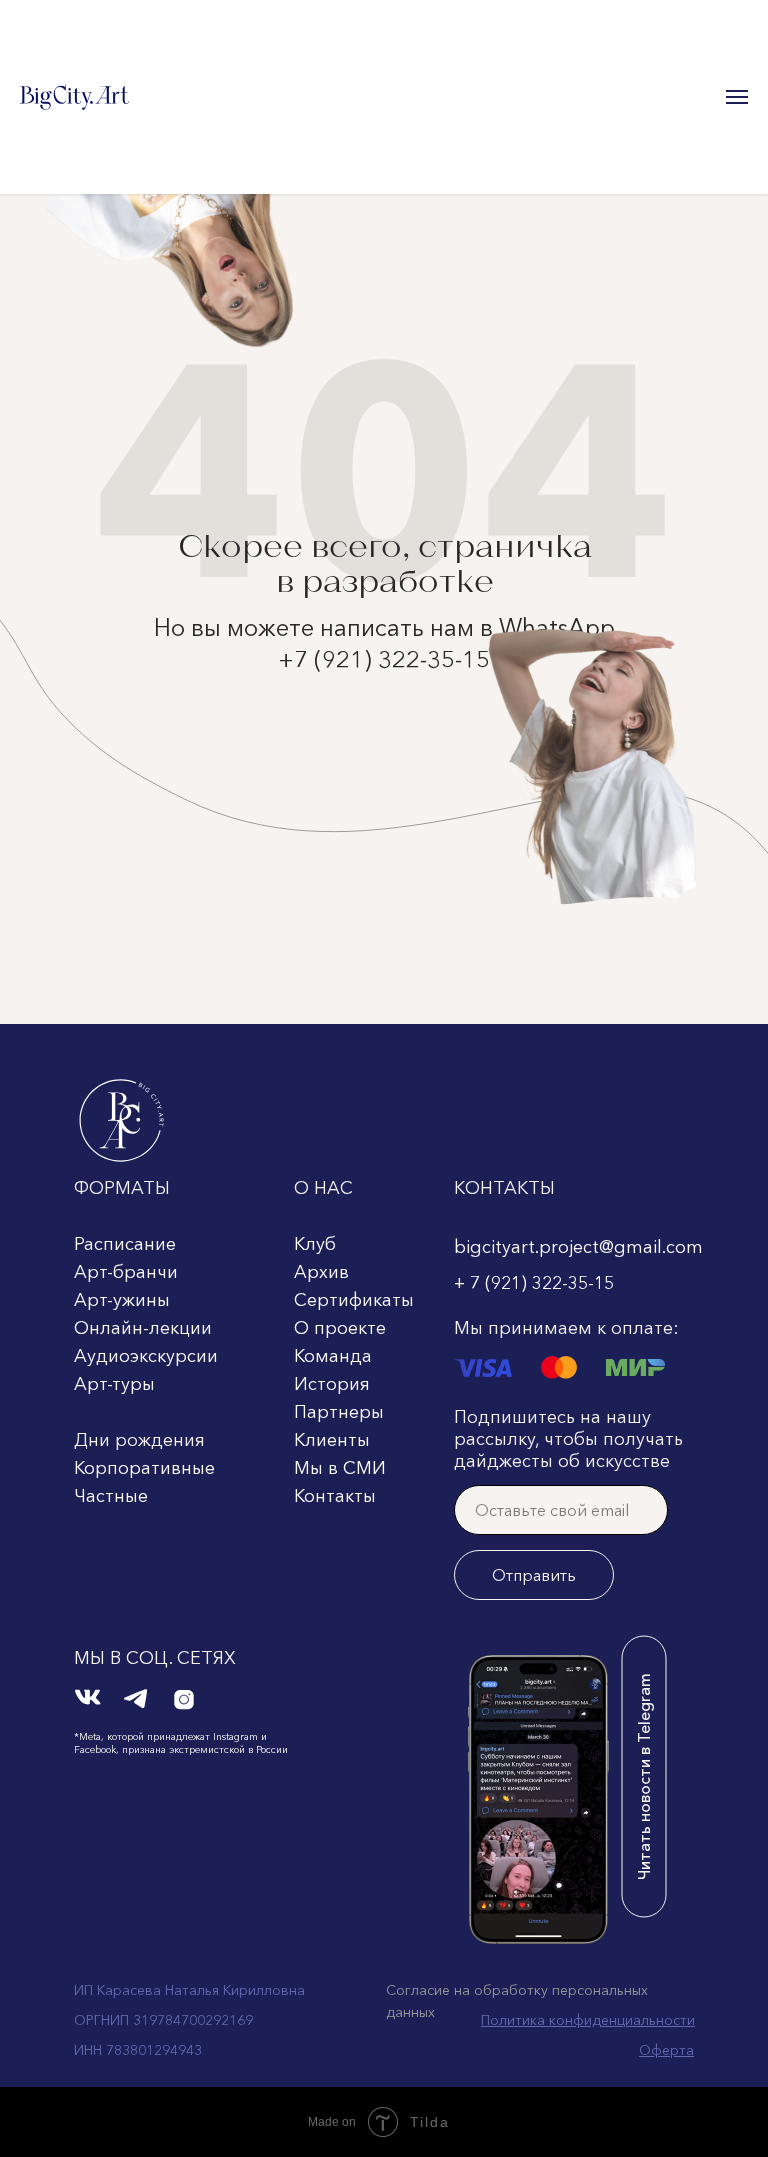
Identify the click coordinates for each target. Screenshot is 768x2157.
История (332, 1384)
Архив (321, 1272)
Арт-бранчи (126, 1272)
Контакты (335, 1496)
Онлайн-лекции (143, 1328)
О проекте (340, 1328)
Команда (333, 1356)
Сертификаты (354, 1300)
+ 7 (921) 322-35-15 (534, 1283)
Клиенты (332, 1440)
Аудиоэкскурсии (146, 1356)
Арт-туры (114, 1384)
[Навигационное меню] (737, 97)
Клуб (315, 1244)
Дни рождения (139, 1440)
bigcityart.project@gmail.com (578, 1247)
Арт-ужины (122, 1300)
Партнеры (339, 1412)
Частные (111, 1496)
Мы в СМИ (340, 1468)
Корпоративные (144, 1468)
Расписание (125, 1244)
